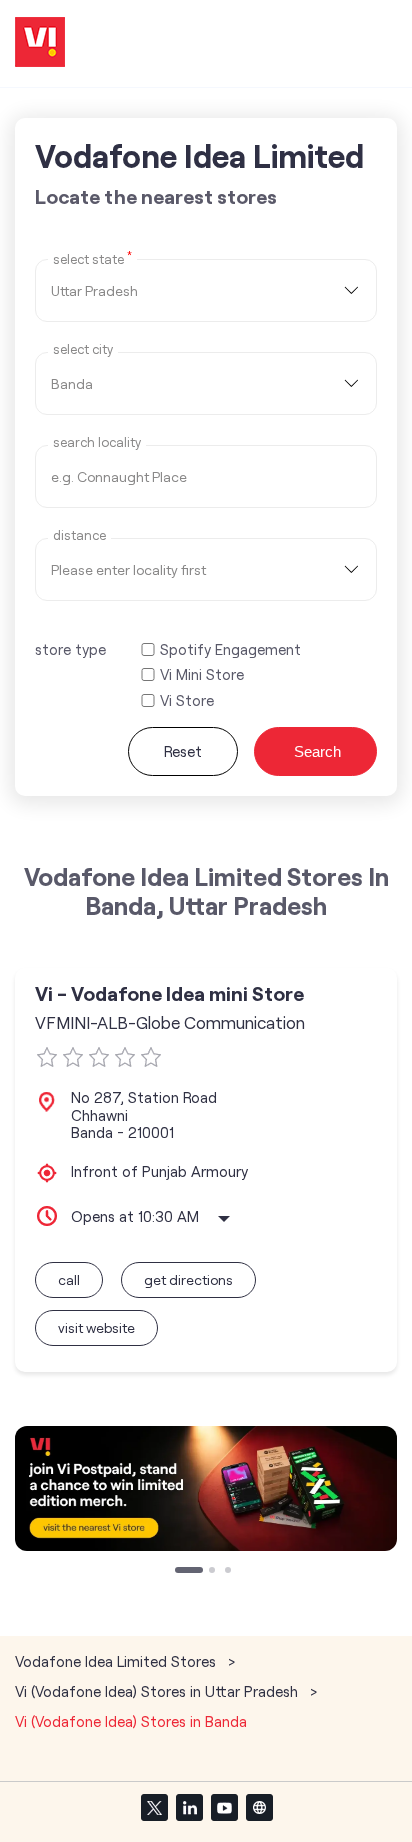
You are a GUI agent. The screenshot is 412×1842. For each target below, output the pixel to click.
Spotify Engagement (230, 649)
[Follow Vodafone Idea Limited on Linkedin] (189, 1807)
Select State (92, 258)
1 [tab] (180, 1572)
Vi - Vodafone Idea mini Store (169, 993)
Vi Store (187, 700)
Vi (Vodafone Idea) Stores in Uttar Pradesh (156, 1691)
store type (70, 649)
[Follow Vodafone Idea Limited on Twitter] (154, 1807)
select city (83, 349)
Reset (183, 751)
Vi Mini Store (202, 674)
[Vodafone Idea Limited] (40, 43)
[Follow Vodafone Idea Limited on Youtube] (224, 1807)
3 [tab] (230, 1572)
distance (79, 535)
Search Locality (97, 442)
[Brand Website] (259, 1807)
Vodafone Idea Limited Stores (117, 1661)
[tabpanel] (206, 1488)
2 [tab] (214, 1572)
